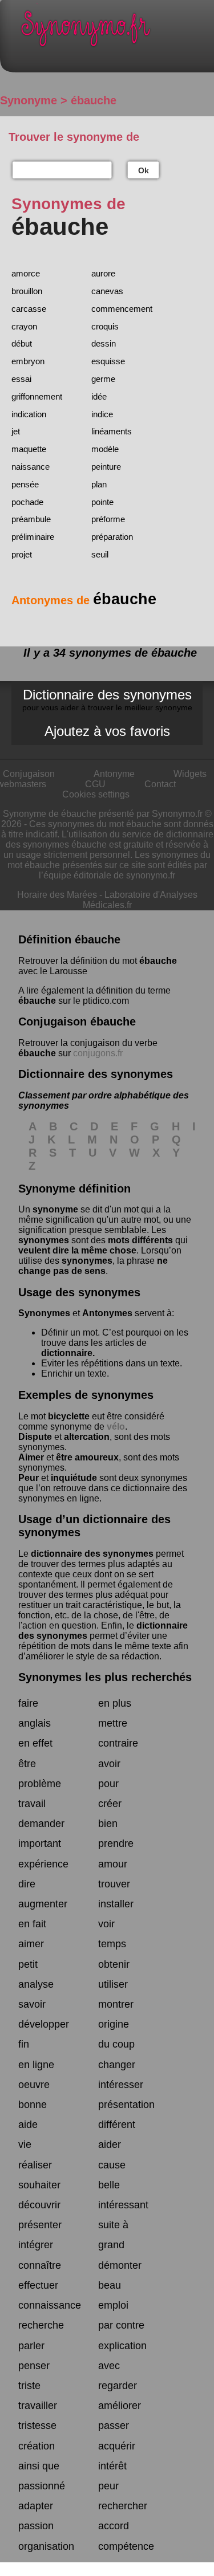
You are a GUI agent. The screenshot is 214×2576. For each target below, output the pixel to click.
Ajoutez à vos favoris (107, 731)
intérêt (112, 2466)
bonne (33, 2105)
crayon (24, 326)
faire (28, 1703)
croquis (105, 326)
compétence (126, 2546)
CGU (95, 784)
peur (108, 2486)
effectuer (38, 2285)
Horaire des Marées (57, 895)
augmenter (43, 1904)
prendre (116, 1844)
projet (22, 554)
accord (114, 2526)
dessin (104, 343)
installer (116, 1904)
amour (113, 1864)
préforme (108, 519)
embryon (28, 361)
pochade (27, 502)
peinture (106, 467)
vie (25, 2144)
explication (122, 2346)
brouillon (27, 291)
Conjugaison (29, 774)
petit (28, 1964)
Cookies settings (96, 794)
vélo (116, 1427)
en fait (32, 1924)
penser (34, 2366)
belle (109, 2185)
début (22, 343)
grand (111, 2245)
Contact (160, 784)
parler (31, 2346)
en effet (35, 1743)
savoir (32, 2004)
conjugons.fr (98, 1053)
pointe (102, 502)
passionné (42, 2486)
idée (99, 396)
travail (32, 1804)
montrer (116, 2004)
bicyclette (69, 1416)
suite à (113, 2225)
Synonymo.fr (116, 32)
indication (29, 414)
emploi (113, 2305)
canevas (107, 291)
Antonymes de (84, 600)
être (27, 1764)
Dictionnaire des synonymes (107, 699)
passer (114, 2426)
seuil (100, 554)
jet (16, 431)
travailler (38, 2406)
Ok (144, 170)
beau (110, 2285)
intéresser (121, 2085)
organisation (46, 2546)
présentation (126, 2105)
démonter (120, 2265)
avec (109, 2366)
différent (117, 2125)
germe (103, 379)
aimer (31, 1944)
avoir (109, 1764)
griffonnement (37, 396)
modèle (105, 449)
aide (28, 2125)
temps (112, 1944)
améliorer (120, 2406)
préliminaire (33, 537)
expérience (43, 1864)
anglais (35, 1723)
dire (27, 1884)
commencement (122, 309)
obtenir (114, 1964)
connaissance (50, 2305)
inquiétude (74, 1478)
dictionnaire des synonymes (92, 1554)
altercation (87, 1437)
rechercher (123, 2506)
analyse (36, 1984)
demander (41, 1824)
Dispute (35, 1437)
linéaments (112, 431)
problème (40, 1784)
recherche (41, 2325)
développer (44, 2024)
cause (112, 2165)
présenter (40, 2225)
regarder (118, 2386)
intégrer (36, 2245)
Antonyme (114, 774)
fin (24, 2044)
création (37, 2446)
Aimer (31, 1457)
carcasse (29, 309)
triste (29, 2386)
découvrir (39, 2205)
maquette (29, 449)
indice (102, 414)
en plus (115, 1703)
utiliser (113, 1984)
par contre (121, 2325)
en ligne (36, 2065)
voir (106, 1924)
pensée (25, 484)
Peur (29, 1478)
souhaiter (39, 2185)
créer (110, 1804)
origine (114, 2024)
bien (108, 1824)
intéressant (123, 2205)
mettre (113, 1723)
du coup (116, 2044)
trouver (114, 1884)
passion (36, 2526)
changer (117, 2065)
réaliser (35, 2165)
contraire (118, 1743)
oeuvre (34, 2085)
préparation (112, 537)
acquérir (117, 2446)
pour (108, 1784)
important (40, 1844)
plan (99, 484)
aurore (103, 273)
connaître (40, 2265)
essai (21, 379)
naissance (31, 467)
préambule (31, 519)
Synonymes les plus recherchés (105, 1677)
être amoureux (87, 1457)
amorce (26, 273)
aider (110, 2144)
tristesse (37, 2426)
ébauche (158, 961)
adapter (36, 2506)
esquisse (108, 361)
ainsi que (39, 2466)
